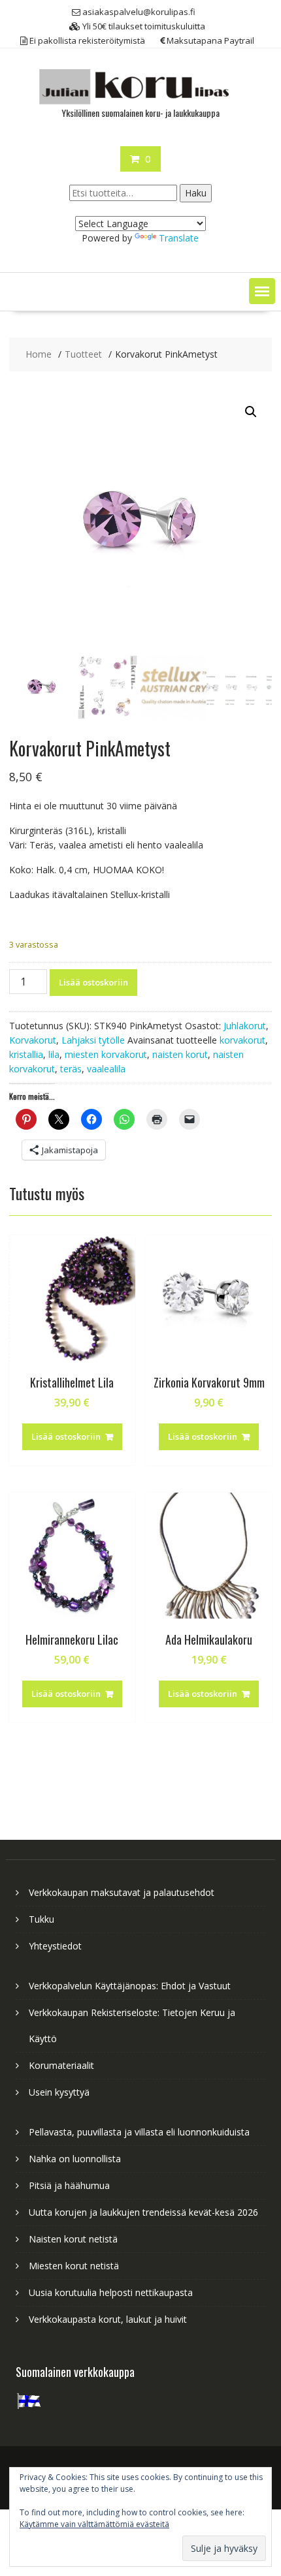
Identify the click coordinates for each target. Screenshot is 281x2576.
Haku (196, 193)
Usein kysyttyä (59, 2092)
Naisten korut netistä (73, 2239)
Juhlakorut (245, 1026)
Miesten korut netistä (74, 2266)
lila (54, 1054)
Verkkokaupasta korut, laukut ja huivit (108, 2319)
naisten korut (180, 1054)
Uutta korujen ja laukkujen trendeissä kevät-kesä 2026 (143, 2212)
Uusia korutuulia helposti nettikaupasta (111, 2292)
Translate (179, 238)
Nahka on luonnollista (75, 2159)
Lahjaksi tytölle (93, 1040)
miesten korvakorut (106, 1054)
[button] (262, 291)
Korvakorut (33, 1040)
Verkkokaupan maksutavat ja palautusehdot (122, 1892)
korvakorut (242, 1040)
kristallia (26, 1054)
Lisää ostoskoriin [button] (66, 1436)
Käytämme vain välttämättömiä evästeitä (94, 2524)
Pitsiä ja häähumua (69, 2185)
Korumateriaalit (61, 2065)
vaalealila (106, 1069)
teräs (71, 1069)
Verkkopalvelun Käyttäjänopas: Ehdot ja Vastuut (130, 1986)
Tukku (41, 1919)
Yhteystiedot (55, 1946)
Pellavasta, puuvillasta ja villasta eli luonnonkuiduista (139, 2132)
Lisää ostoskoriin (93, 982)
